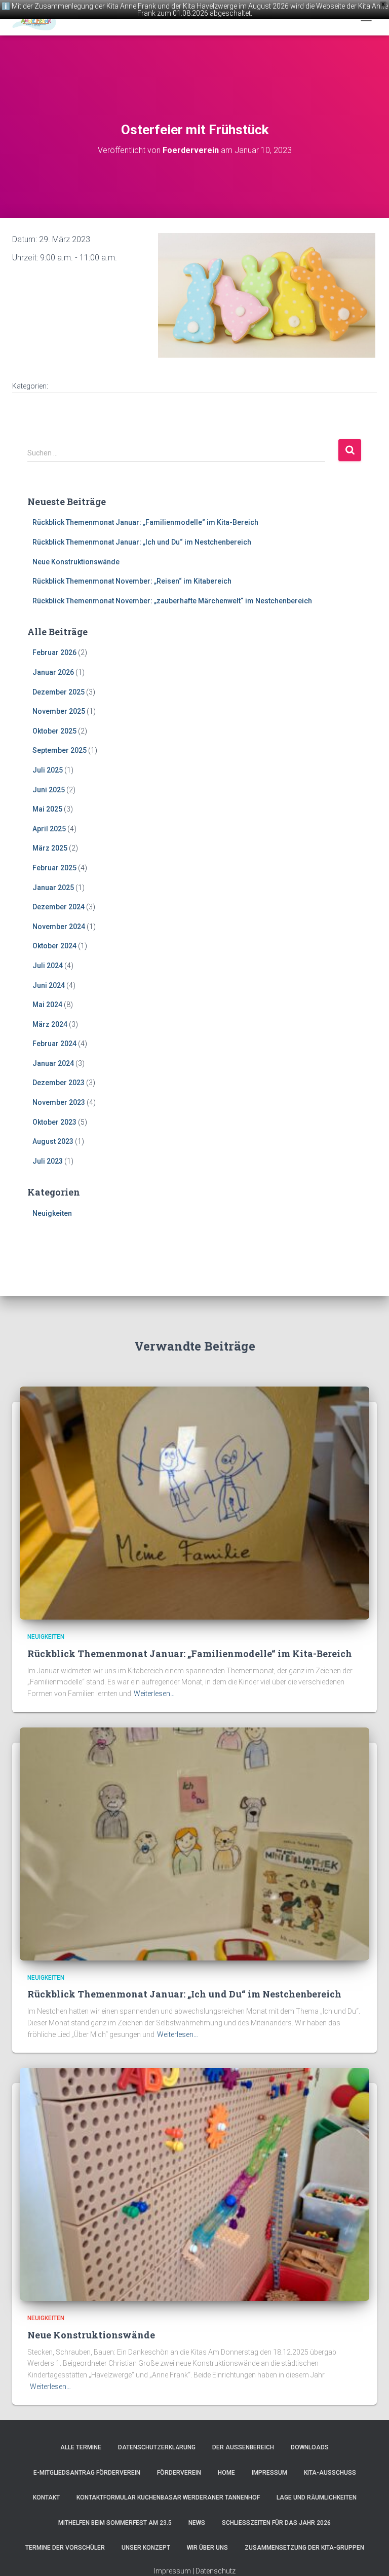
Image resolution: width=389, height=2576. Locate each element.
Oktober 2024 (54, 946)
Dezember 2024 (59, 907)
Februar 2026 (54, 652)
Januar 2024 (53, 1063)
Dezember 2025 (59, 692)
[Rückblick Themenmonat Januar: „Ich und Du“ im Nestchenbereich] (194, 1843)
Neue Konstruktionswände (76, 562)
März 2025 (50, 848)
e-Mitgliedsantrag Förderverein (87, 2473)
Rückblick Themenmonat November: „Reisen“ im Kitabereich (132, 581)
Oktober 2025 (54, 731)
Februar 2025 (54, 868)
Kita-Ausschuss (330, 2473)
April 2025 (49, 829)
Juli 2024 (48, 966)
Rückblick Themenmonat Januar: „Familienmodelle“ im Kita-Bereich (145, 522)
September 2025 (60, 750)
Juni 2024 (49, 985)
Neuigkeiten (52, 1213)
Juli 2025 (48, 770)
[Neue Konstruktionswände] (194, 2184)
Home (226, 2473)
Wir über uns (207, 2548)
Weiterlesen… (154, 1694)
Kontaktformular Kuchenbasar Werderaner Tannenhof (168, 2497)
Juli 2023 (48, 1161)
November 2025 (59, 711)
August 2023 (53, 1141)
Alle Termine (81, 2447)
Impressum (269, 2473)
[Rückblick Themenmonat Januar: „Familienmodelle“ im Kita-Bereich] (194, 1503)
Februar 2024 (54, 1044)
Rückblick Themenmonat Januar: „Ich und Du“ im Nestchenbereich (142, 542)
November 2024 (59, 927)
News (197, 2523)
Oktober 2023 (54, 1122)
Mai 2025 (47, 809)
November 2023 (59, 1102)
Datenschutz (216, 2571)
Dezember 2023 (59, 1083)
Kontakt (46, 2497)
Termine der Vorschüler (65, 2548)
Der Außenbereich (243, 2447)
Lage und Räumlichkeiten (317, 2497)
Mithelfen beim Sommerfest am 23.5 (115, 2523)
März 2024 (50, 1024)
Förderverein (179, 2473)
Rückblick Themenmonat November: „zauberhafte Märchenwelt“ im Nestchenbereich (172, 601)
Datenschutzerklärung (157, 2447)
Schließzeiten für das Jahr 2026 (276, 2523)
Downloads (310, 2447)
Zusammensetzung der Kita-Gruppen (304, 2548)
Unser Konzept (146, 2548)
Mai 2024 (47, 1005)
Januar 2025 (53, 888)
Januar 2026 (53, 672)
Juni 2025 (49, 790)
